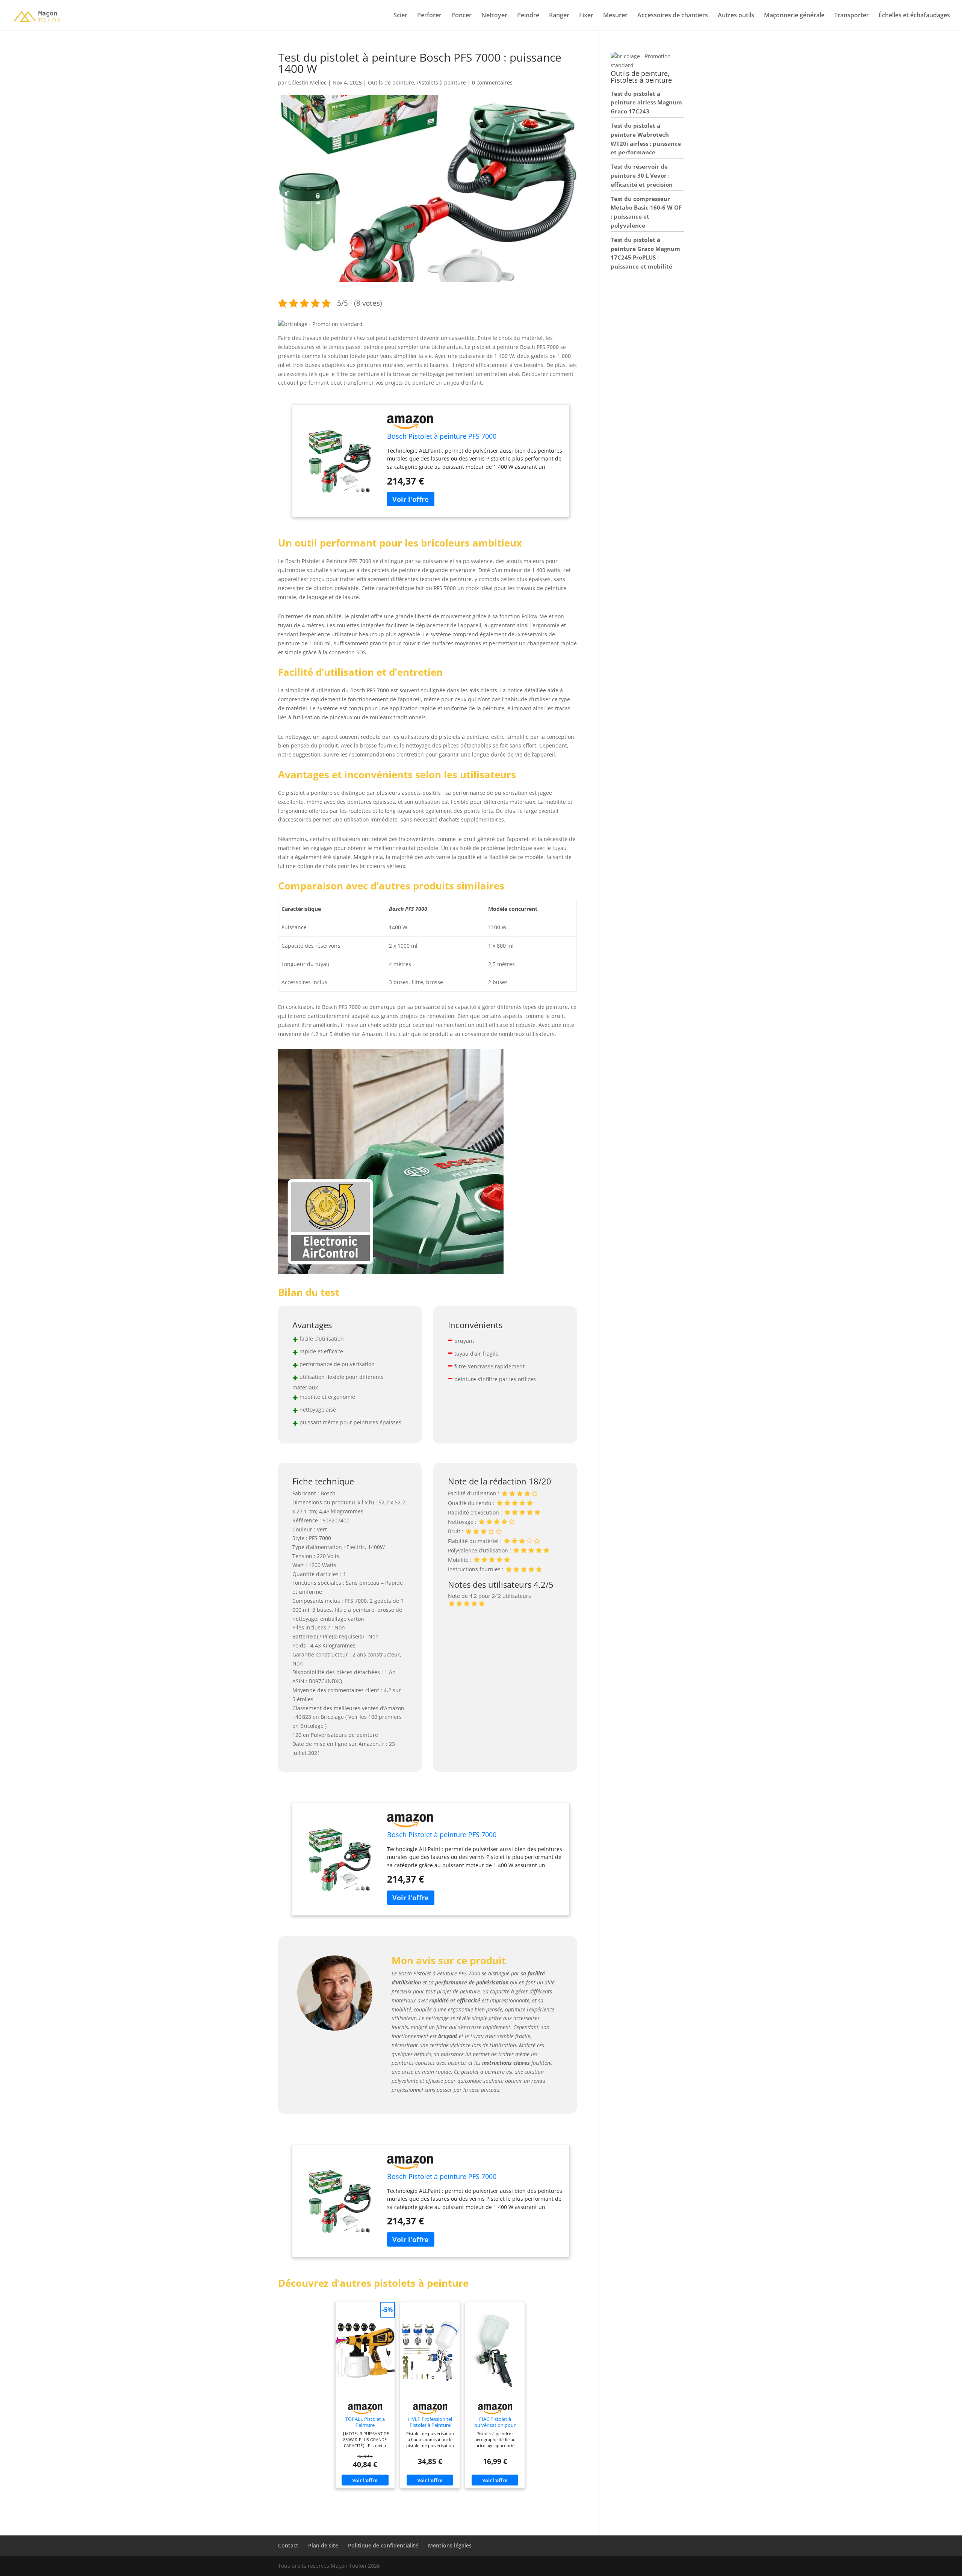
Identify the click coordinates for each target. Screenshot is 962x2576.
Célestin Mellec (307, 82)
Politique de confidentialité (383, 2545)
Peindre (528, 16)
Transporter (852, 16)
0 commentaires (492, 82)
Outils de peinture (391, 82)
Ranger (559, 16)
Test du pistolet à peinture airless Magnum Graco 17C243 (646, 103)
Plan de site (323, 2545)
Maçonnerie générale (794, 16)
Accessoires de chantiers (673, 16)
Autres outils (736, 16)
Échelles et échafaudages (914, 16)
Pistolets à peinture (442, 82)
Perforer (429, 16)
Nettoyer (494, 16)
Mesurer (615, 16)
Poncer (461, 16)
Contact (288, 2545)
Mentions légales (450, 2545)
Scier (400, 16)
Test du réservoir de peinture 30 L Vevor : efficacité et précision (642, 175)
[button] (320, 324)
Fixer (586, 16)
